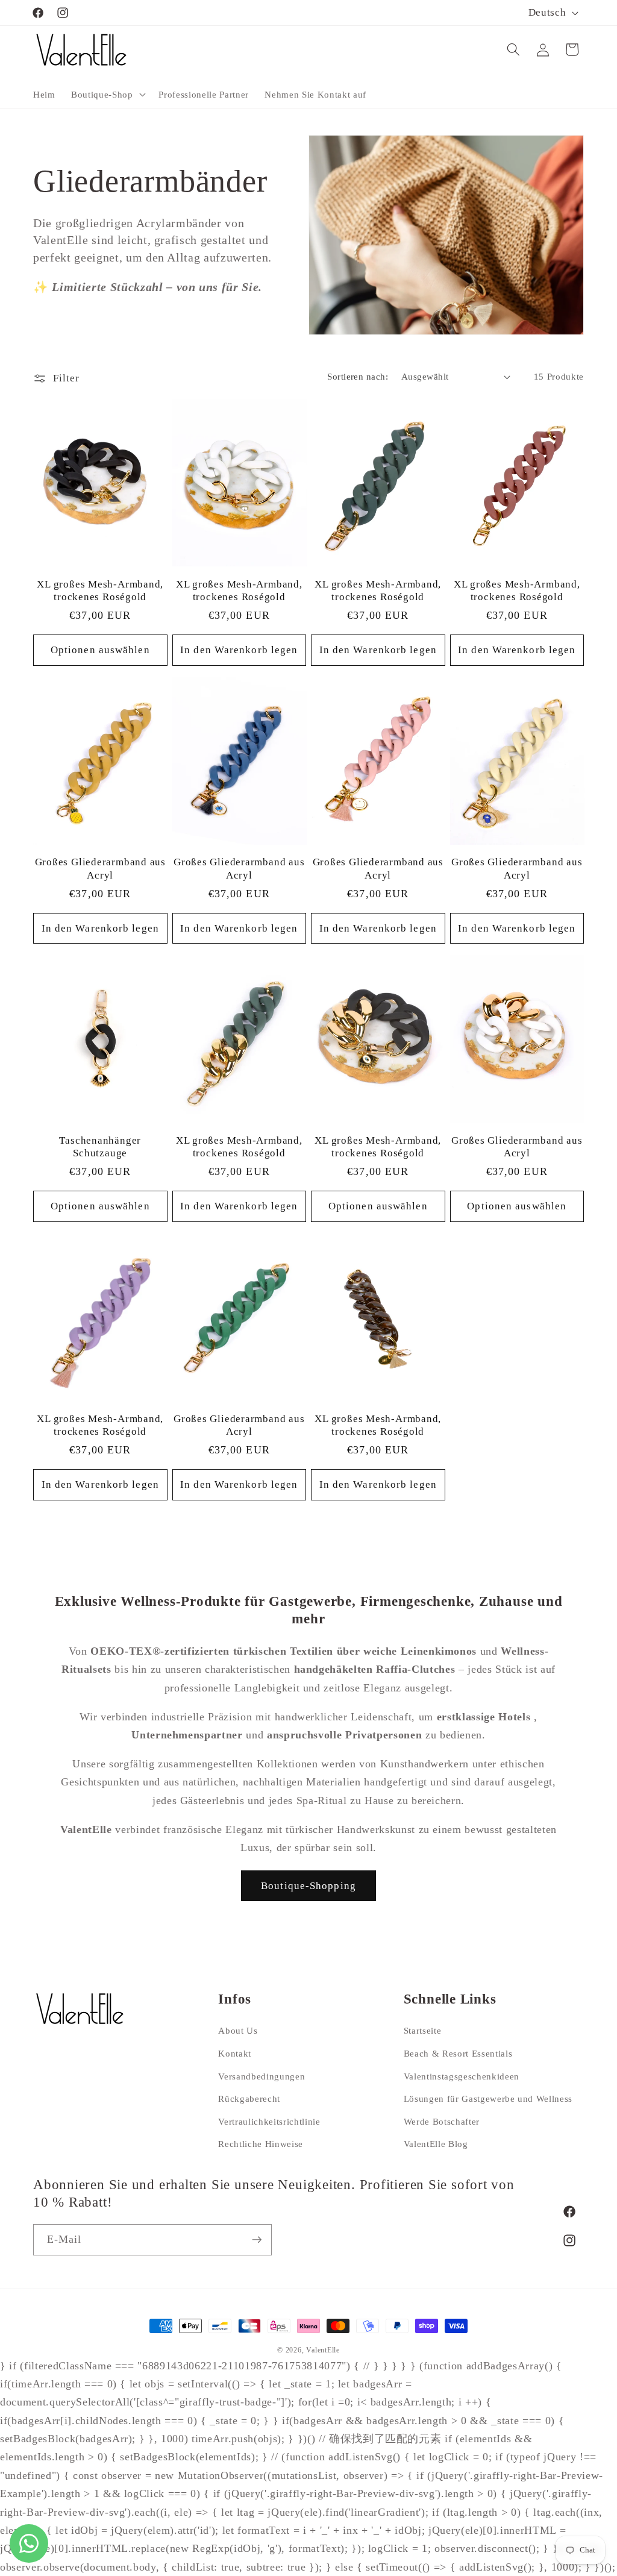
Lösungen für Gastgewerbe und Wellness (488, 2098)
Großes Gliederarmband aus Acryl (101, 868)
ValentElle (323, 2350)
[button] (107, 94)
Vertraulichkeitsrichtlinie (269, 2121)
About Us (238, 2030)
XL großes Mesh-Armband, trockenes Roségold (100, 591)
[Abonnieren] (257, 2240)
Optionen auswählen (100, 650)
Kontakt (235, 2053)
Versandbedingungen (262, 2076)
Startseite (423, 2030)
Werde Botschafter (442, 2121)
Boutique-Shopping (308, 1886)
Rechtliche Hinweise (261, 2144)
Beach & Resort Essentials (458, 2053)
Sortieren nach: (358, 376)
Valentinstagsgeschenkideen (462, 2076)
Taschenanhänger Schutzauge (100, 1147)
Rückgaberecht (249, 2098)
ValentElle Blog (436, 2144)
